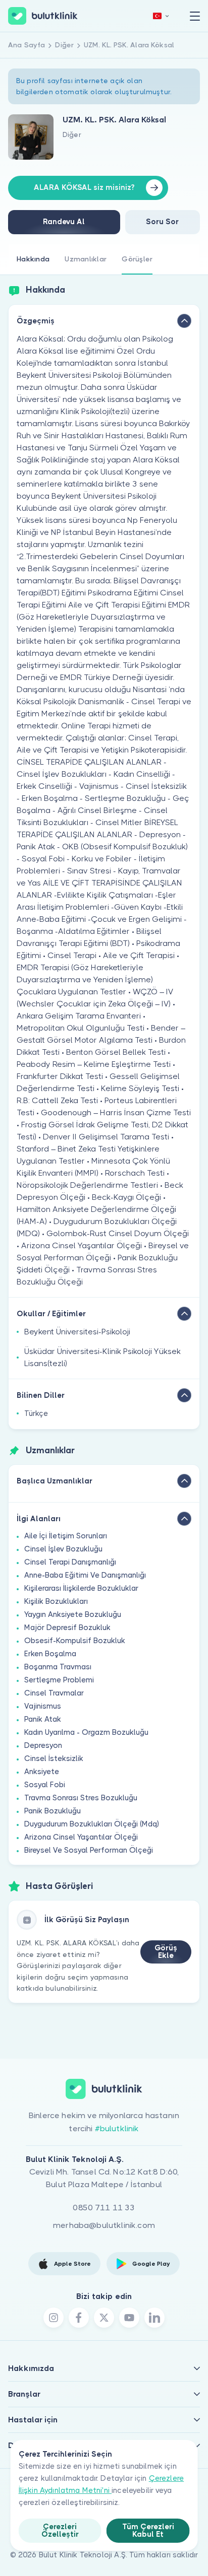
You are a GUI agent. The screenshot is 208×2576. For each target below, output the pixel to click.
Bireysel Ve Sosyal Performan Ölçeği (89, 1850)
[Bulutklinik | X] (104, 2318)
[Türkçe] (161, 16)
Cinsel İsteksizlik (54, 1758)
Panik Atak (43, 1719)
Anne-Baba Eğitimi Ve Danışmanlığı (85, 1575)
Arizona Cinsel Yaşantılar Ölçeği (81, 1837)
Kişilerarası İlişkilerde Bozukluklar (81, 1588)
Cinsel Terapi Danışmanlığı (70, 1562)
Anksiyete (42, 1772)
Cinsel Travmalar (54, 1693)
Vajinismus (43, 1706)
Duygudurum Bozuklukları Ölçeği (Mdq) (92, 1824)
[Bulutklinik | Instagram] (54, 2318)
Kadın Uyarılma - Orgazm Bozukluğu (86, 1732)
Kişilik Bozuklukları (56, 1601)
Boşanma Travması (58, 1667)
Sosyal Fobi (45, 1785)
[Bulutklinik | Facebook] (79, 2318)
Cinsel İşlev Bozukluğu (63, 1549)
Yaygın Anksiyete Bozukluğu (73, 1614)
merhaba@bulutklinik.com (104, 2225)
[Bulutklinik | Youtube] (129, 2318)
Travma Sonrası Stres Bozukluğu (81, 1798)
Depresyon (43, 1745)
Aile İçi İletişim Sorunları (66, 1536)
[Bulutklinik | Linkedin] (154, 2318)
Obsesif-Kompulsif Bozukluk (75, 1641)
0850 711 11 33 (104, 2208)
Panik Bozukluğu (53, 1811)
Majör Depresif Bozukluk (67, 1628)
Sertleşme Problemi (59, 1680)
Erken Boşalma (50, 1654)
